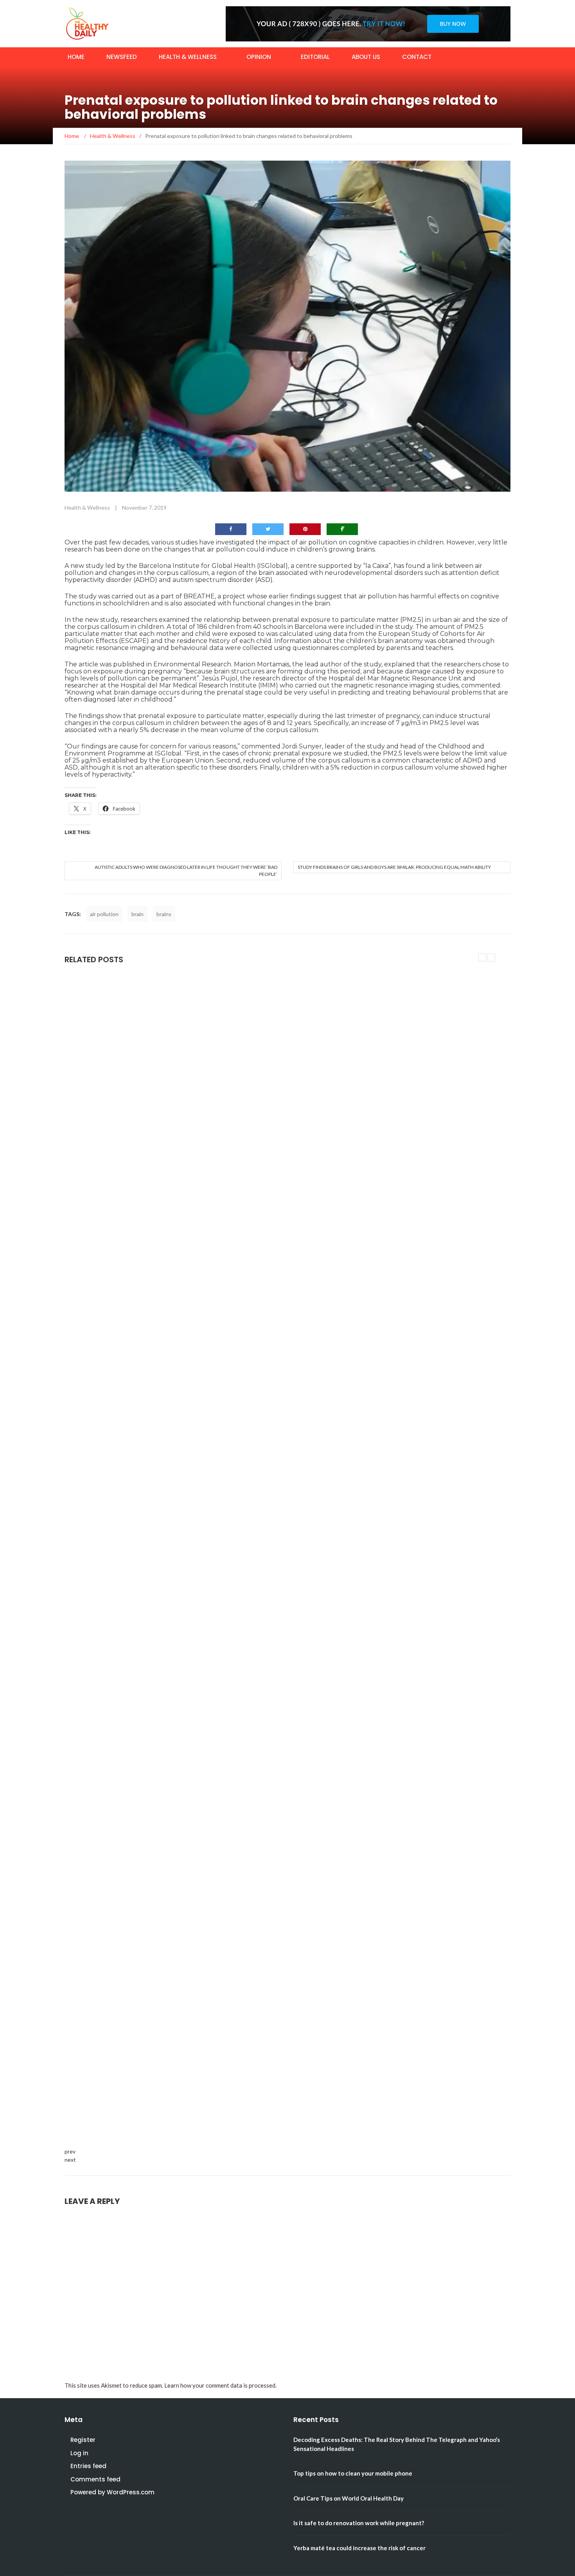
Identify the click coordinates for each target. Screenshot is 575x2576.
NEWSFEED (122, 57)
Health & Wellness (87, 508)
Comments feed (95, 2479)
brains (164, 914)
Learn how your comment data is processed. (220, 2385)
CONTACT (417, 57)
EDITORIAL (315, 57)
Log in (79, 2453)
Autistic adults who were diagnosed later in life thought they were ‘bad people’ (186, 871)
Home (76, 57)
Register (83, 2440)
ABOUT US (366, 57)
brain (137, 914)
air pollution (104, 914)
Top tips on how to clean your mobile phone (353, 2473)
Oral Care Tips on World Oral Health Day (349, 2498)
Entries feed (88, 2466)
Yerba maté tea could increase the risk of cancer (359, 2548)
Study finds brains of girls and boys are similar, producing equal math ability (394, 867)
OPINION (259, 57)
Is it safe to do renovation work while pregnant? (359, 2523)
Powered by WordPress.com (112, 2492)
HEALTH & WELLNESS (188, 57)
